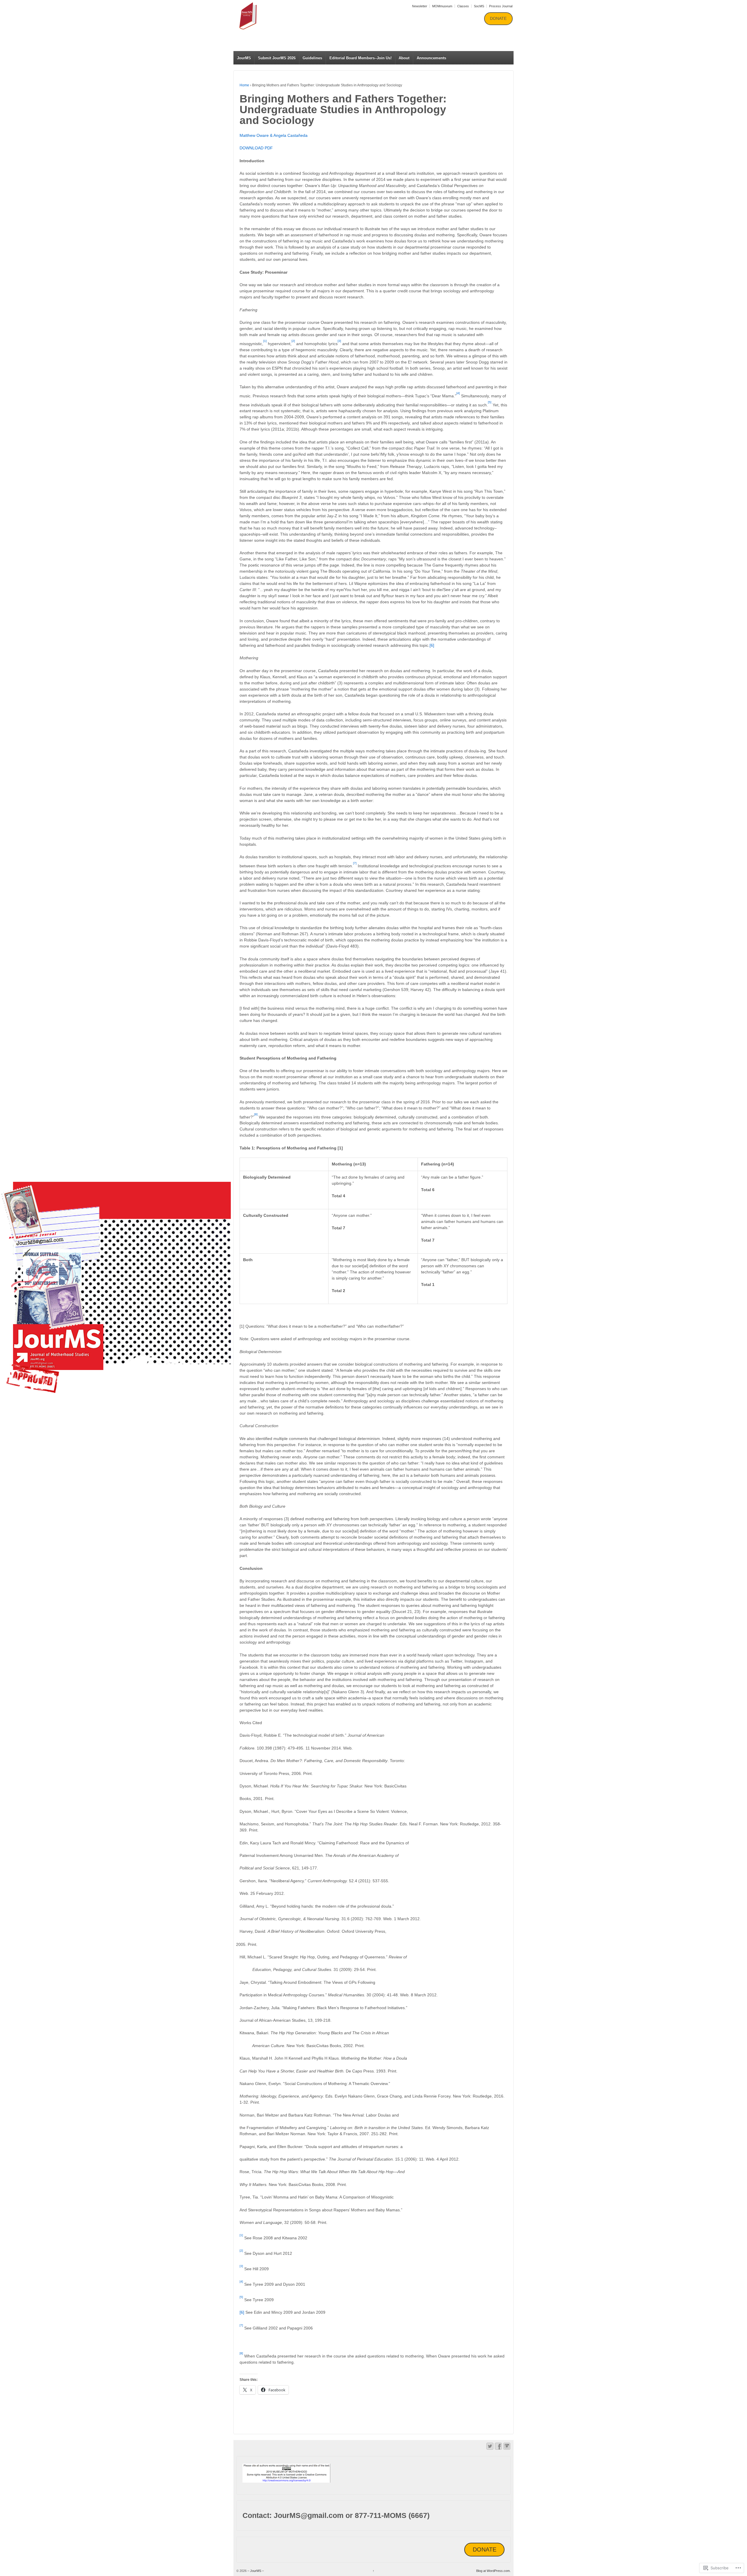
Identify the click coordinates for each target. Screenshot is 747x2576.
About (404, 58)
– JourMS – (255, 36)
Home (244, 85)
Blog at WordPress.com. (493, 2571)
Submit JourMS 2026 (277, 58)
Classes (463, 6)
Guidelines (312, 58)
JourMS (244, 58)
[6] (432, 645)
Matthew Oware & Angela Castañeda (274, 135)
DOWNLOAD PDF (256, 148)
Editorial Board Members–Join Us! (361, 58)
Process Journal (501, 6)
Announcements (431, 58)
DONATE (498, 18)
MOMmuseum (442, 6)
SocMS (479, 6)
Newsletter (420, 6)
